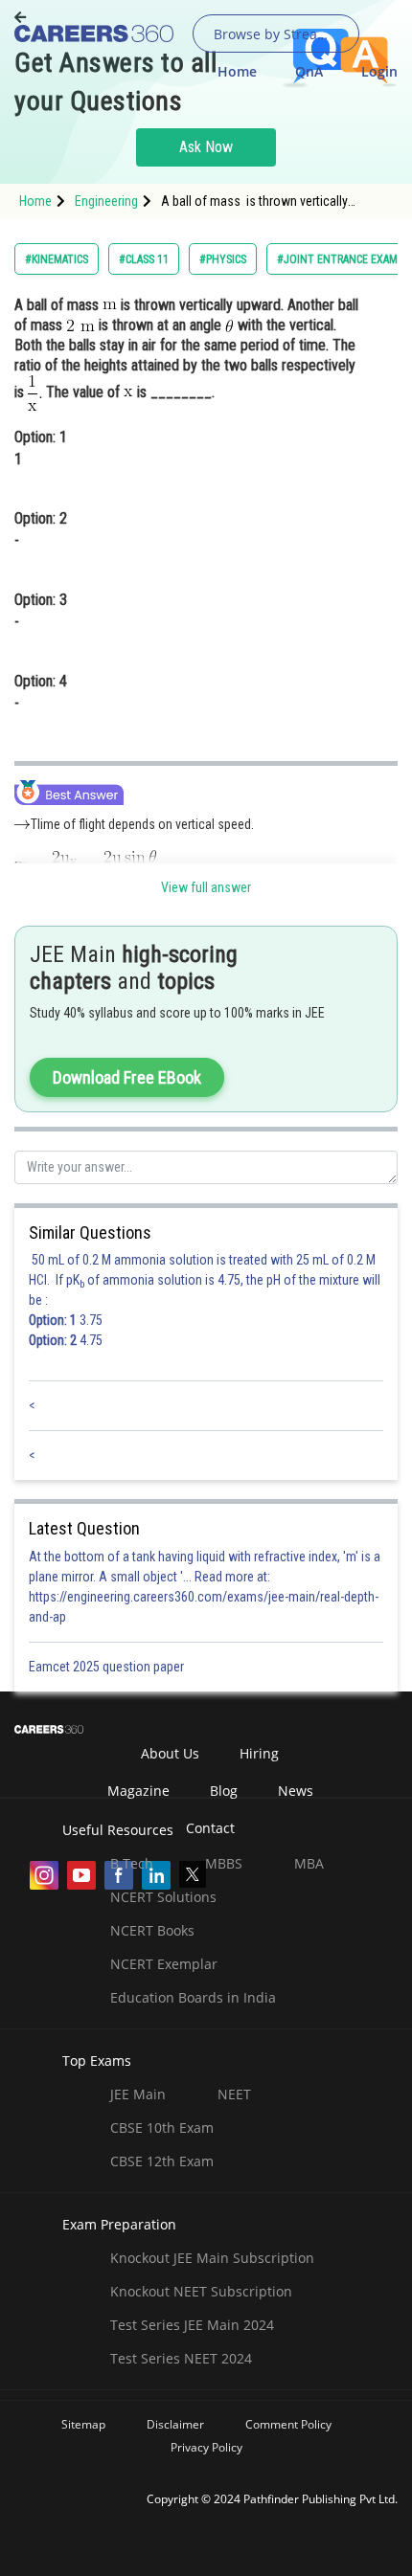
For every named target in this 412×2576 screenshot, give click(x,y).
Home (237, 71)
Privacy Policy (206, 2447)
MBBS (224, 1863)
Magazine (138, 1791)
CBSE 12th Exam (162, 2161)
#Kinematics (57, 259)
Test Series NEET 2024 (181, 2358)
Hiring (259, 1753)
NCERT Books (152, 1930)
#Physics (223, 259)
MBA (309, 1863)
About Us (170, 1753)
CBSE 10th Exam (162, 2128)
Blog (224, 1791)
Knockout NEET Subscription (201, 2291)
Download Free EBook (127, 1077)
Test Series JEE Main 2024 (192, 2325)
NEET (234, 2094)
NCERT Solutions (163, 1897)
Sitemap (83, 2424)
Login (379, 71)
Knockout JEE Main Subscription (212, 2258)
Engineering (106, 201)
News (296, 1791)
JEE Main (138, 2094)
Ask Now (206, 147)
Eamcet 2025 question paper (108, 1667)
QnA (309, 71)
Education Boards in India (193, 1997)
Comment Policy (288, 2424)
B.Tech (132, 1863)
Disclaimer (175, 2424)
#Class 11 (144, 259)
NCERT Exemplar (164, 1964)
